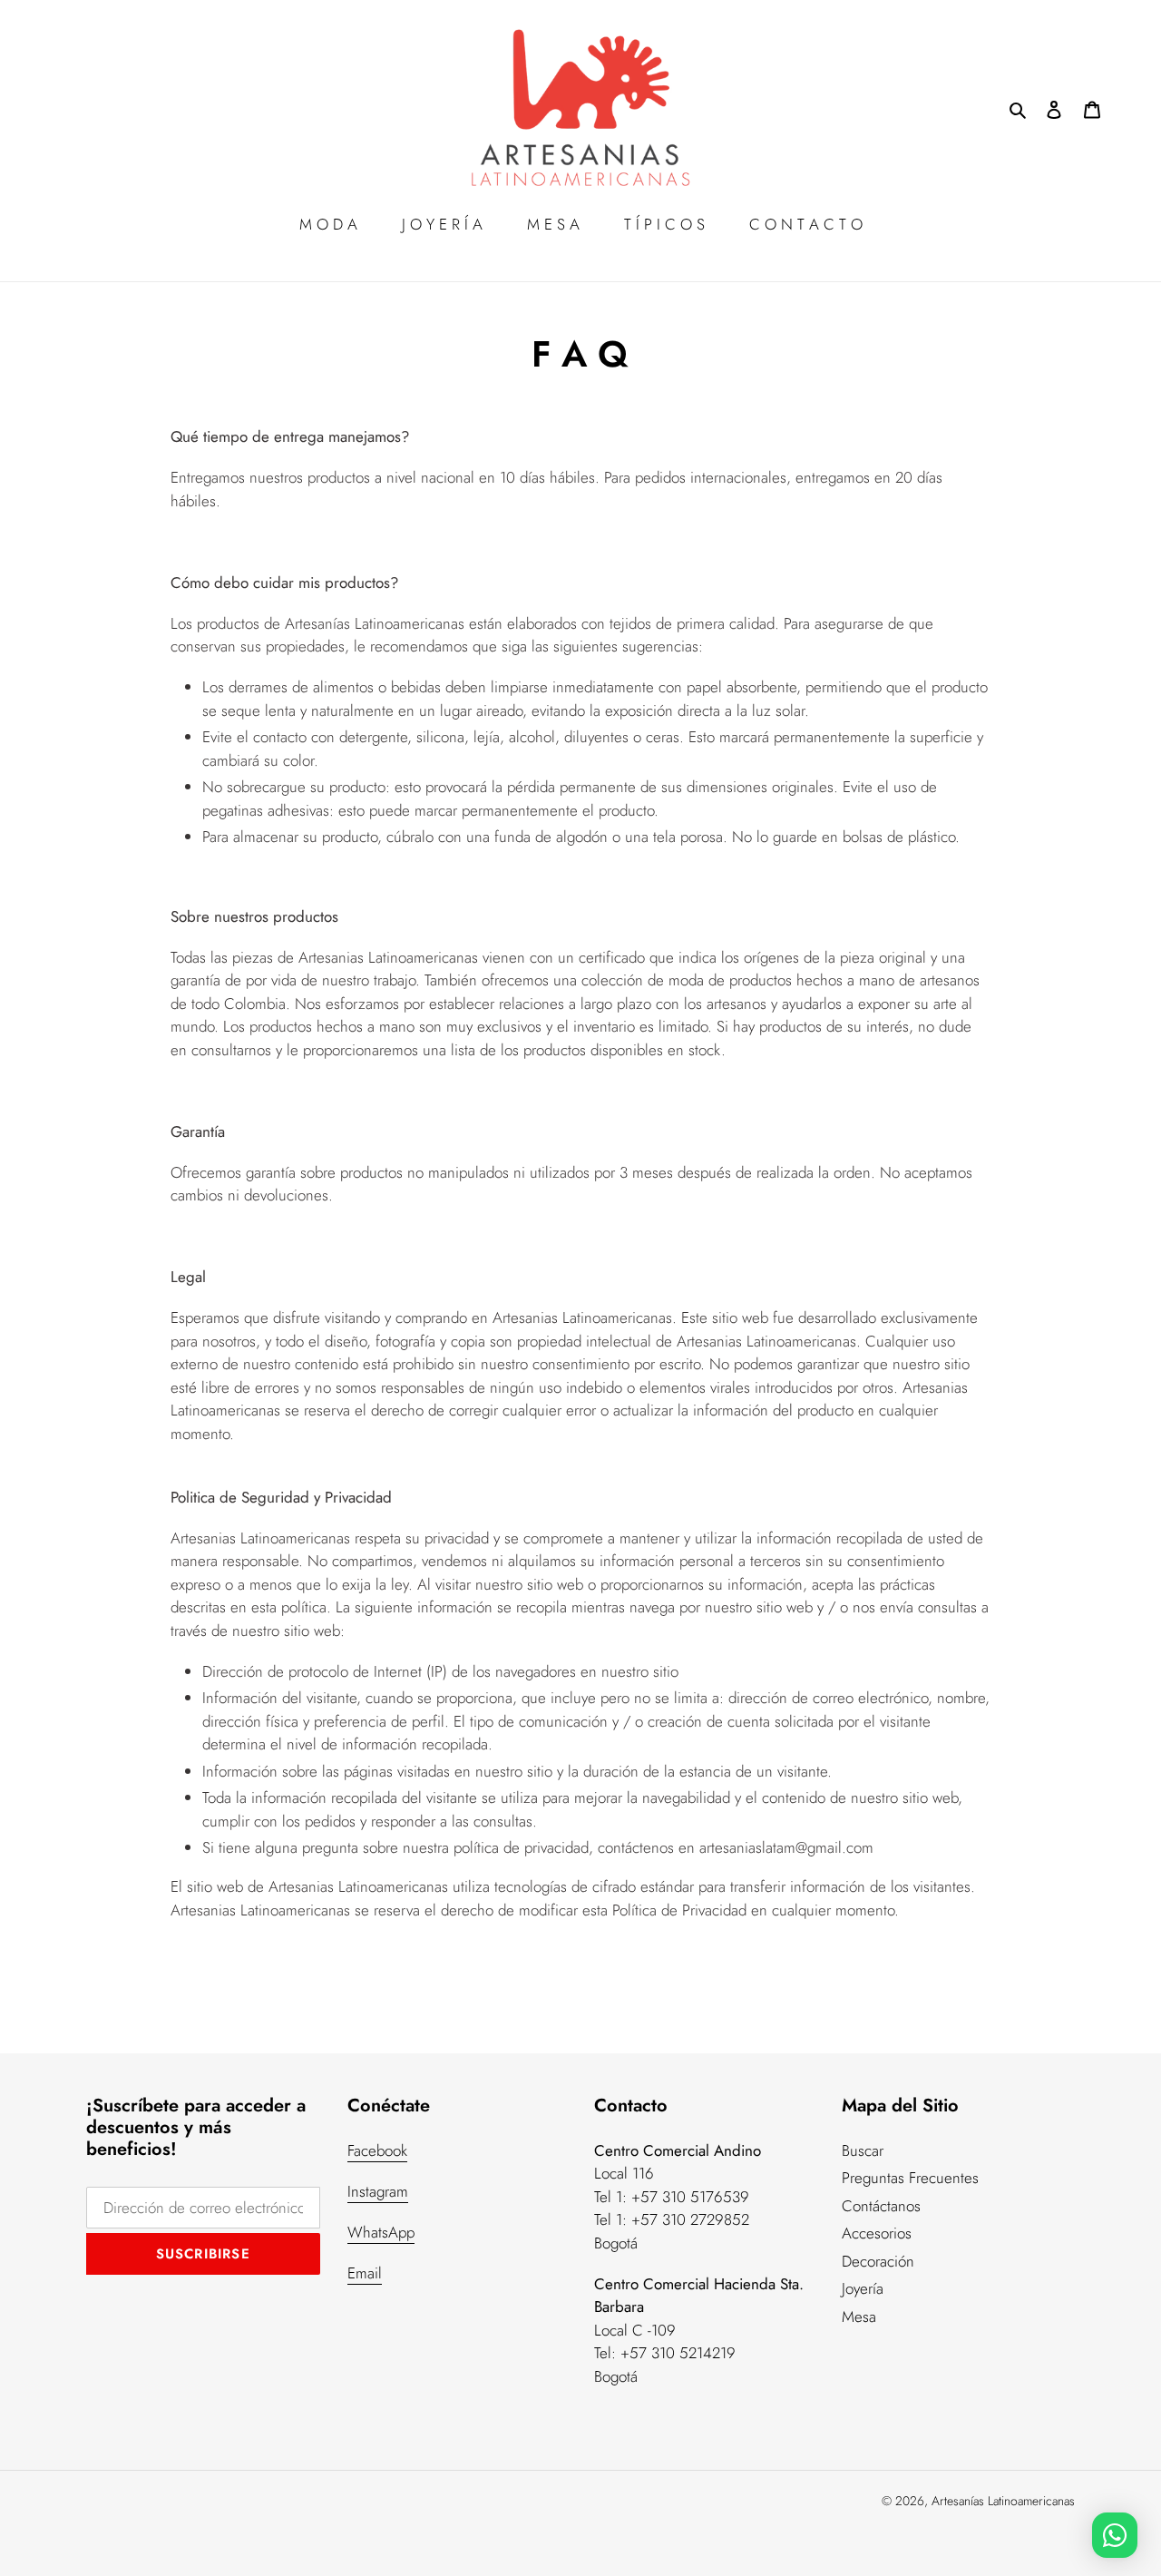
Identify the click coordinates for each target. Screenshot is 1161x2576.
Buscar (863, 2150)
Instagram (378, 2191)
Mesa (859, 2316)
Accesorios (877, 2233)
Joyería (863, 2288)
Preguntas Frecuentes (910, 2178)
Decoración (878, 2261)
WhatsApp (381, 2232)
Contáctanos (881, 2206)
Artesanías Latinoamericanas (1003, 2501)
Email (365, 2273)
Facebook (377, 2150)
